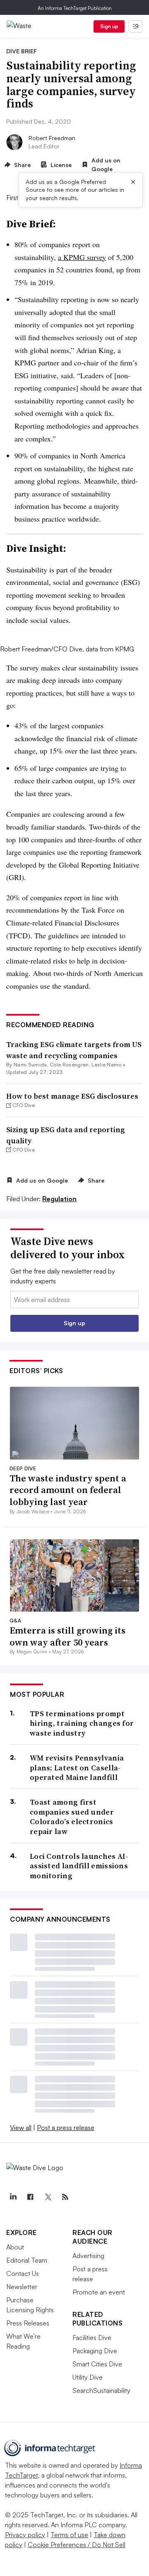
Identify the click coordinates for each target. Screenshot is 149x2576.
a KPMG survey (82, 257)
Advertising (88, 2256)
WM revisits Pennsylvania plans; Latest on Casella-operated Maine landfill (77, 1767)
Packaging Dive (95, 2351)
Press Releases (28, 2323)
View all (21, 2128)
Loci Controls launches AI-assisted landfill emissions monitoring (79, 1866)
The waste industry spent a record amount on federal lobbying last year (68, 1490)
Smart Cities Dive (97, 2364)
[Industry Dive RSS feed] (65, 2197)
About (15, 2247)
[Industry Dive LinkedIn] (13, 2197)
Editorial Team (27, 2260)
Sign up (109, 26)
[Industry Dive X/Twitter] (48, 2197)
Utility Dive (88, 2377)
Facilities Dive (92, 2337)
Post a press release (66, 2128)
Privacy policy (25, 2535)
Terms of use (69, 2535)
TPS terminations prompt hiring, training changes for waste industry (82, 1723)
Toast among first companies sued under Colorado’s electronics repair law (72, 1817)
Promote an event (99, 2292)
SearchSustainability (101, 2390)
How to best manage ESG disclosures (72, 1096)
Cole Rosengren (69, 1065)
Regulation (59, 1199)
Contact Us (23, 2273)
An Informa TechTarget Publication (75, 8)
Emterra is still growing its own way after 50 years (67, 1636)
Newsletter (22, 2287)
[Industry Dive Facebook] (30, 2197)
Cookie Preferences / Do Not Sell (77, 2545)
